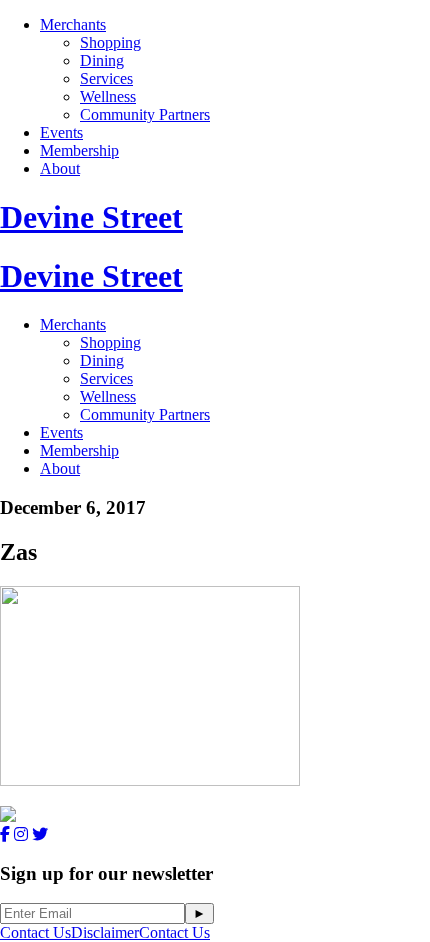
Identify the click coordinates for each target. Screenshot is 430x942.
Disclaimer (105, 932)
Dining (102, 60)
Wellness (108, 96)
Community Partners (145, 114)
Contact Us (35, 932)
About (60, 168)
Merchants (73, 24)
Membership (79, 150)
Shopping (110, 42)
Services (106, 78)
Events (61, 132)
